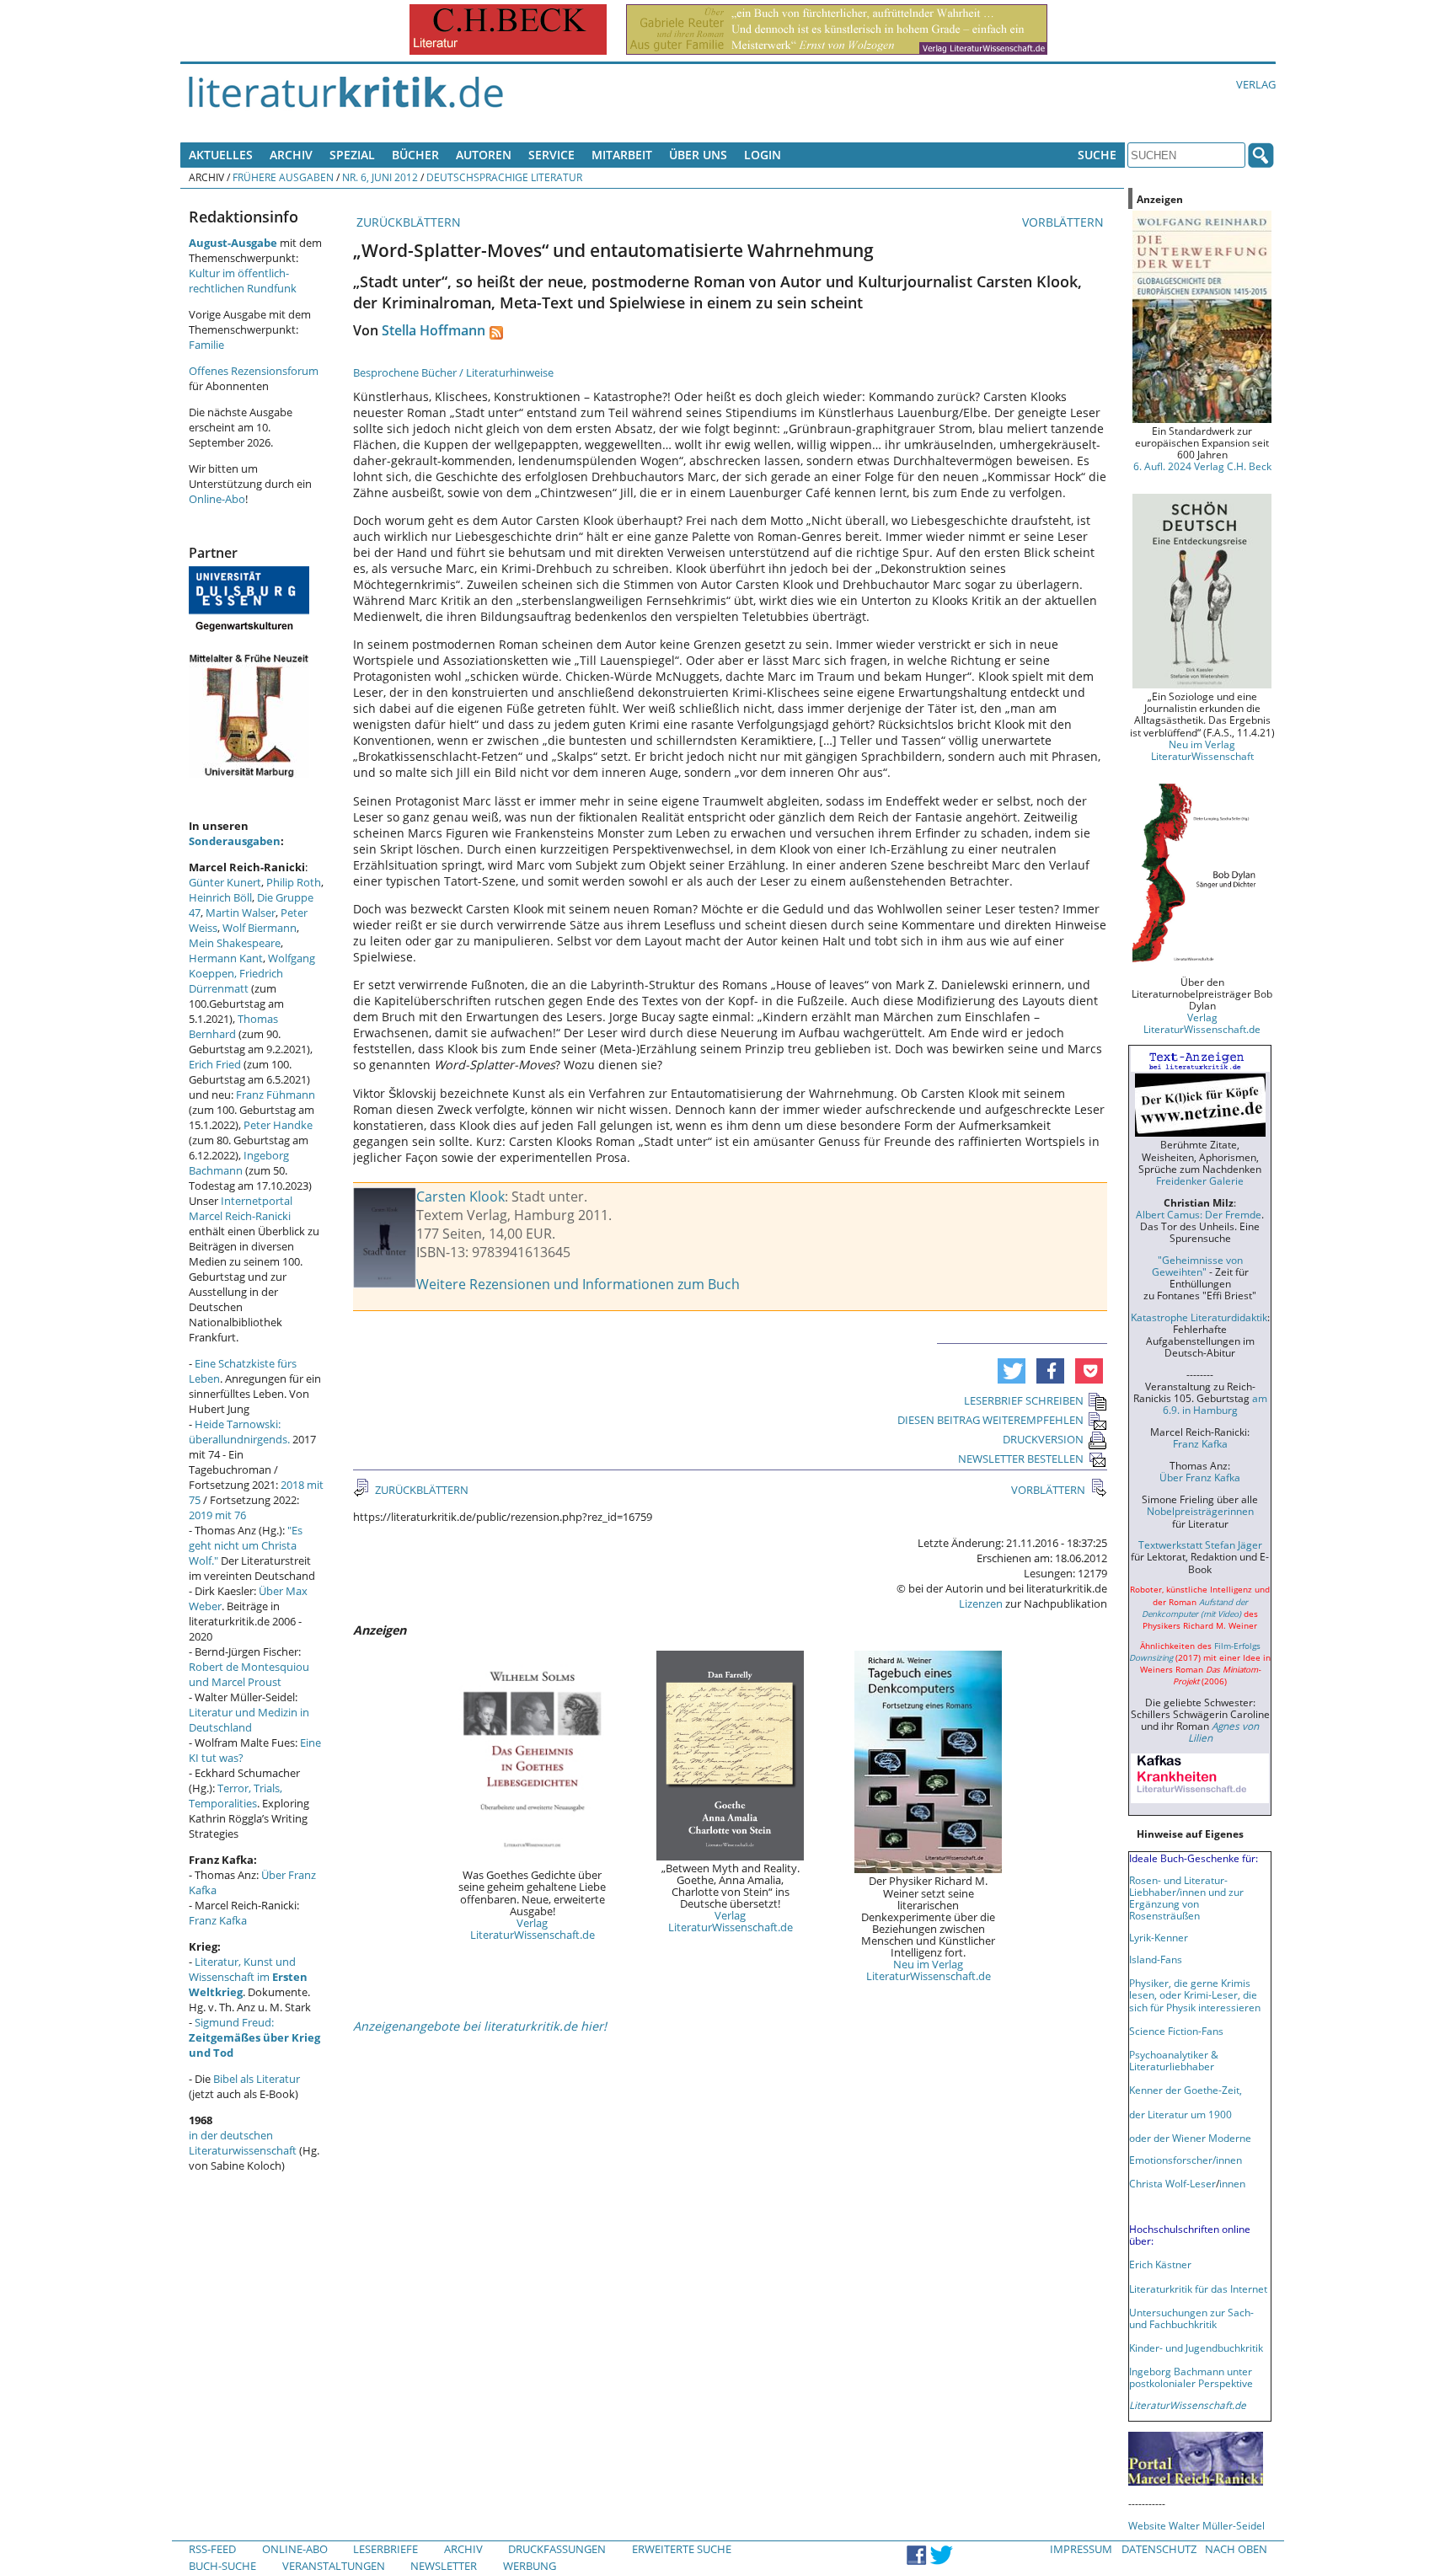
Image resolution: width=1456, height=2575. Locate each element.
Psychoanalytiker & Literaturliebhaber (1174, 2060)
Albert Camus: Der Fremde (1199, 1214)
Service (551, 155)
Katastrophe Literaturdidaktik (1199, 1317)
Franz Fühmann (276, 1095)
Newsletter (444, 2566)
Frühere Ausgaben (283, 177)
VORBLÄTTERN (1065, 222)
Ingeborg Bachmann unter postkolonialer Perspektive (1191, 2377)
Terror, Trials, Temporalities (236, 1796)
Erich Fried (215, 1064)
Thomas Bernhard (233, 1026)
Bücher (415, 155)
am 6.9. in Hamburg (1215, 1404)
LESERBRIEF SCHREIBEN (1024, 1400)
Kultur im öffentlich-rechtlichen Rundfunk (243, 281)
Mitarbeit (622, 155)
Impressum (1081, 2549)
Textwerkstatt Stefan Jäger (1200, 1544)
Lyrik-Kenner (1159, 1937)
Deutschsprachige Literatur (504, 177)
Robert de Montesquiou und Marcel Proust (249, 1674)
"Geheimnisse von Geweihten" (1197, 1266)
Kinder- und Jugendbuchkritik (1196, 2347)
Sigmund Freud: (254, 2037)
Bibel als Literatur (257, 2079)
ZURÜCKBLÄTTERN (407, 222)
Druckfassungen (557, 2549)
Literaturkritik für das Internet (1198, 2289)
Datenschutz (1159, 2549)
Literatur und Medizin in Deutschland (249, 1720)
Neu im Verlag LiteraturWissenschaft (1202, 750)
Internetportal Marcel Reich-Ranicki (241, 1208)
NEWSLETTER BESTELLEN (1021, 1459)
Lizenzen (981, 1603)
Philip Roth (294, 882)
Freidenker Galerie (1200, 1180)
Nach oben (1236, 2549)
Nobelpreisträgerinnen (1200, 1511)
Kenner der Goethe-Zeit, (1186, 2090)
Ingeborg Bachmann (239, 1163)
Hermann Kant (226, 958)
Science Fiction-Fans (1176, 2031)
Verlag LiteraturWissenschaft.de (533, 1929)
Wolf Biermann (260, 928)
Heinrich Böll (220, 897)
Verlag (1256, 84)
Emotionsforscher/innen (1186, 2160)
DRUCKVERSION (1043, 1439)
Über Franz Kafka (1200, 1477)
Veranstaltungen (334, 2566)
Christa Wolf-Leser (1172, 2183)
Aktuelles (221, 155)
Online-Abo (217, 499)
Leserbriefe (385, 2549)
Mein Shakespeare (235, 943)
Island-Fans (1156, 1959)
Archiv (291, 155)
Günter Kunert (225, 882)
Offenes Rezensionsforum (254, 371)
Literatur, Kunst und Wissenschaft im (248, 1977)
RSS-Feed (212, 2549)
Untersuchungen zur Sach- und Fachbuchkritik (1191, 2318)
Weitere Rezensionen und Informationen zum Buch (578, 1284)
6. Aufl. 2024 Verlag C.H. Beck (1202, 466)
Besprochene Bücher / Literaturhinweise (453, 372)
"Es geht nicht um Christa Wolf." (246, 1545)
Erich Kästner (1160, 2264)
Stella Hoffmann (434, 330)
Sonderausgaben (235, 841)
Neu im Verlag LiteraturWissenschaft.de (929, 1970)
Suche (1097, 155)
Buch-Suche (222, 2566)
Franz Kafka (218, 1920)
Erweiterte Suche (682, 2549)
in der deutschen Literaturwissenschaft (243, 2143)
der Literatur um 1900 (1180, 2114)
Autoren (484, 155)
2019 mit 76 (217, 1515)
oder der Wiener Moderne (1190, 2138)
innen (1232, 2183)
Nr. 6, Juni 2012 (380, 177)
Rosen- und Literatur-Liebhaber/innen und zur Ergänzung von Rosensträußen (1186, 1898)
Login (763, 155)
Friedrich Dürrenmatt (236, 981)
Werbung (530, 2566)
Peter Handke (278, 1125)
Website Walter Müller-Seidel (1196, 2525)
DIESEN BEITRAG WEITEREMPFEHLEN (990, 1420)
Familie (206, 345)
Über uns (698, 155)
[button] (1012, 1371)
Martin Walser (241, 913)
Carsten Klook (460, 1196)
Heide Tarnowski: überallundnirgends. (239, 1432)
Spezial (352, 155)
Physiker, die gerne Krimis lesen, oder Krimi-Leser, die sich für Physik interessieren (1195, 1994)
